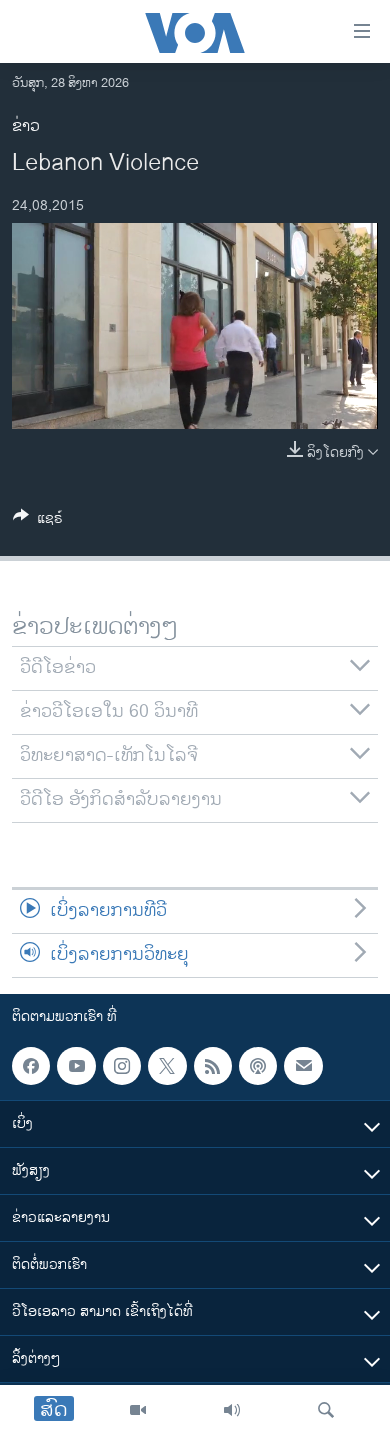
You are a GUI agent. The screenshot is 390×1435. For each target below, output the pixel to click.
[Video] (138, 1410)
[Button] (38, 521)
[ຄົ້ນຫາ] (326, 1410)
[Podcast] (258, 1066)
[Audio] (232, 1410)
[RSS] (213, 1066)
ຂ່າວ (26, 126)
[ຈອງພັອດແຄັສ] (303, 1066)
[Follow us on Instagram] (122, 1066)
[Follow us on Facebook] (31, 1066)
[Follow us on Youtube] (76, 1066)
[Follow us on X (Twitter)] (167, 1066)
